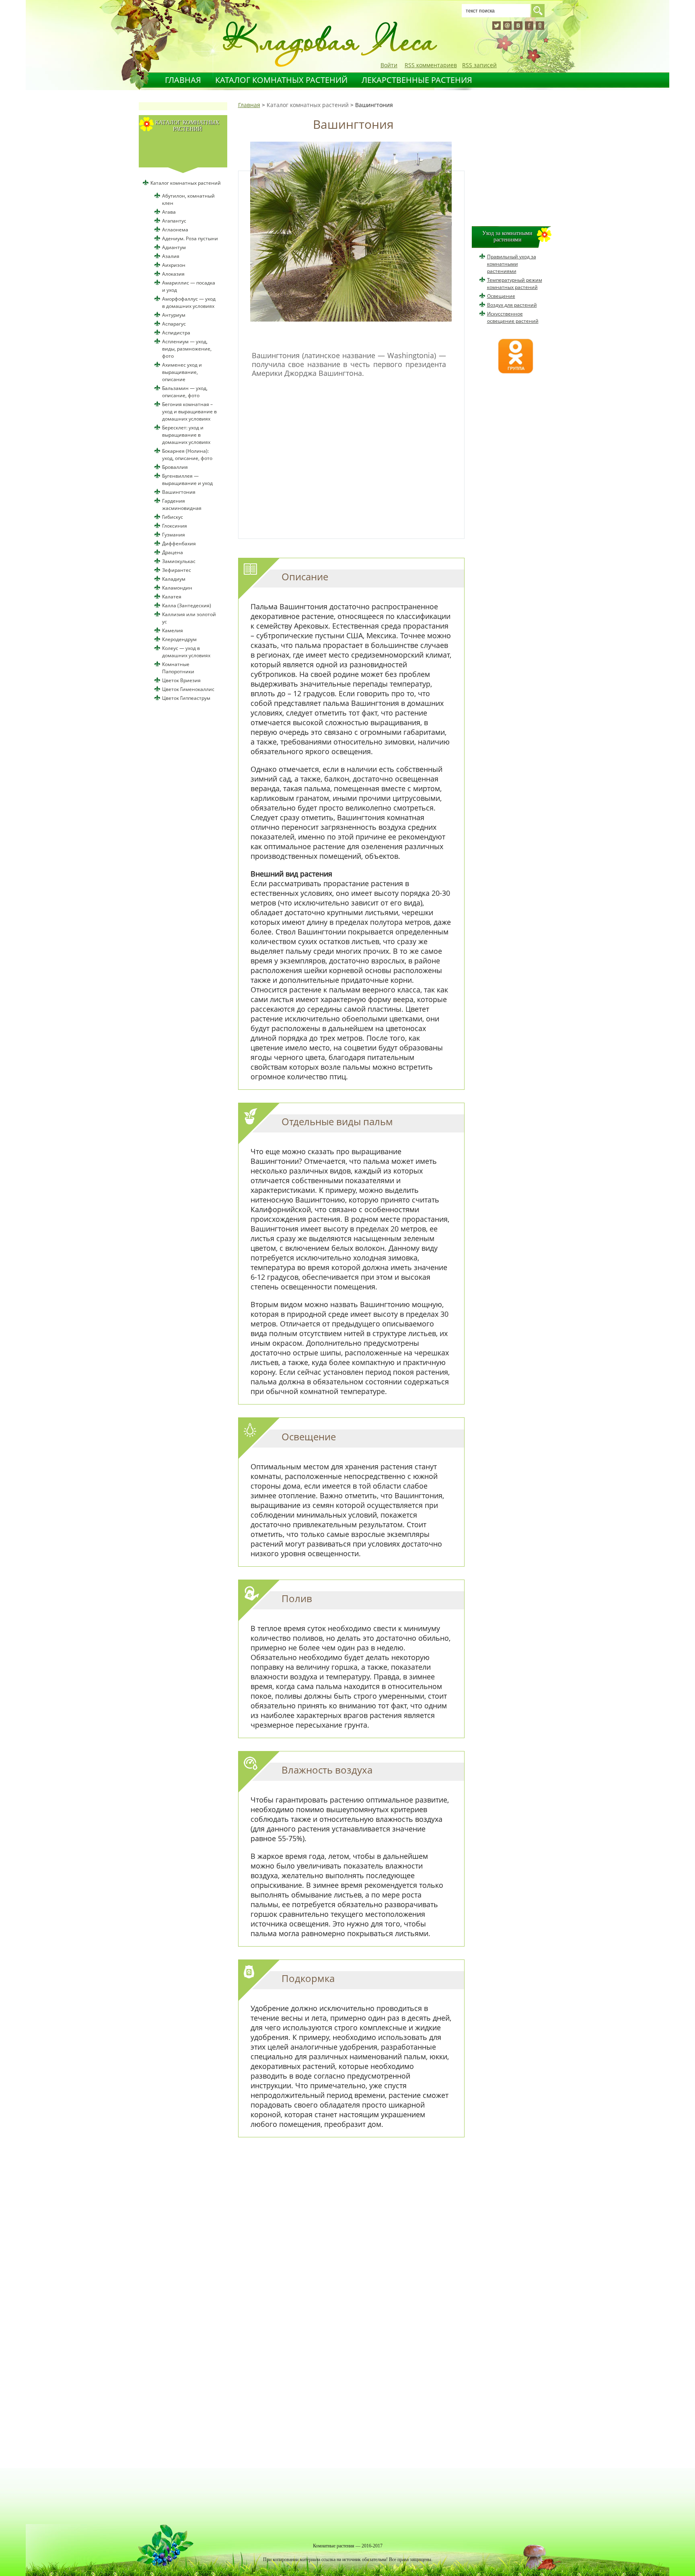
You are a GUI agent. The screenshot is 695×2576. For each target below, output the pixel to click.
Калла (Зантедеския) (187, 605)
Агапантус (174, 221)
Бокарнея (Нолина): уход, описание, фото (187, 455)
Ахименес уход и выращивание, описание (182, 372)
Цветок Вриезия (181, 680)
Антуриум (174, 315)
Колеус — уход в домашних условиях (186, 652)
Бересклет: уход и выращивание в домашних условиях (186, 435)
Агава (169, 212)
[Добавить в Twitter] (497, 26)
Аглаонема (175, 230)
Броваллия (175, 467)
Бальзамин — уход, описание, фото (185, 392)
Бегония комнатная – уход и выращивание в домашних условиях (189, 411)
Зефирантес (177, 570)
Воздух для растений (512, 305)
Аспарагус (174, 324)
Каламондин (177, 588)
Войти (389, 65)
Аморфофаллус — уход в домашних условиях (189, 302)
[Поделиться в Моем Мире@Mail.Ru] (507, 26)
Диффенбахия (179, 543)
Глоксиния (175, 526)
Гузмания (174, 535)
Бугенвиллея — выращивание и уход (187, 480)
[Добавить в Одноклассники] (540, 26)
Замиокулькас (179, 561)
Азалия (171, 256)
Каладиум (174, 579)
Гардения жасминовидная (182, 504)
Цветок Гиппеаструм (186, 698)
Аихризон (174, 265)
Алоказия (173, 274)
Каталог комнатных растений (281, 80)
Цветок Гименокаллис (188, 689)
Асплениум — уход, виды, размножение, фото (187, 349)
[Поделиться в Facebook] (529, 26)
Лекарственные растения (417, 80)
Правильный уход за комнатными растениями (512, 264)
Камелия (173, 630)
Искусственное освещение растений (513, 317)
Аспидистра (176, 333)
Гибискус (173, 517)
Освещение (501, 296)
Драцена (173, 552)
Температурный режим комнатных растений (515, 284)
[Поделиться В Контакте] (518, 26)
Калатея (172, 597)
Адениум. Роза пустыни (190, 238)
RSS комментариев (431, 65)
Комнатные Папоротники (178, 668)
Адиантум (174, 247)
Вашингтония (179, 492)
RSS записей (479, 65)
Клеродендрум (179, 639)
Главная (183, 80)
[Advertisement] (349, 454)
